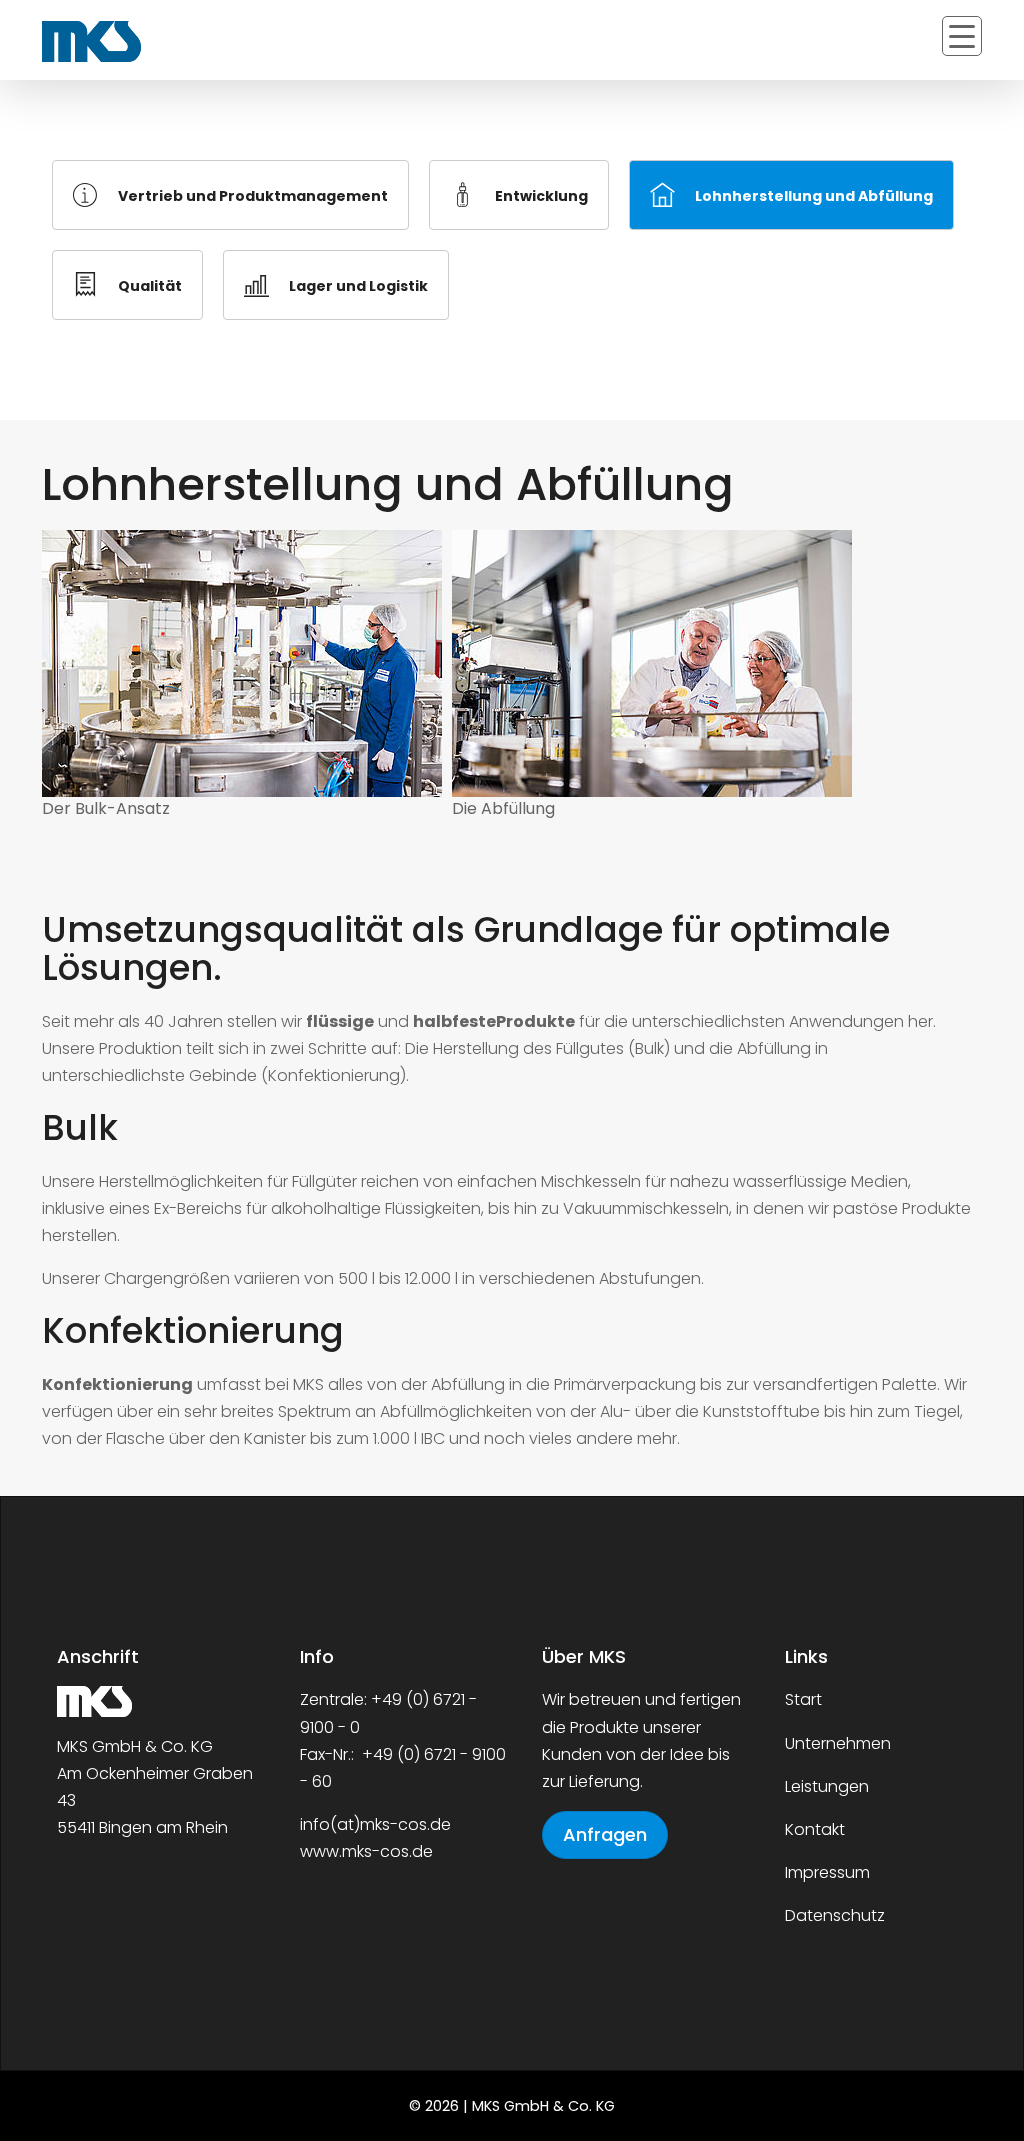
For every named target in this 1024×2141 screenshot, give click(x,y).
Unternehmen (838, 1743)
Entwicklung (541, 196)
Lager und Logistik (358, 286)
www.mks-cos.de (366, 1851)
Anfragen (605, 1834)
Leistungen (827, 1786)
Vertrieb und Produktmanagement (253, 196)
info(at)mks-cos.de (375, 1824)
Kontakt (815, 1829)
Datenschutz (835, 1915)
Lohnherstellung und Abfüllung (814, 196)
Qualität (150, 286)
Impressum (827, 1872)
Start (803, 1699)
